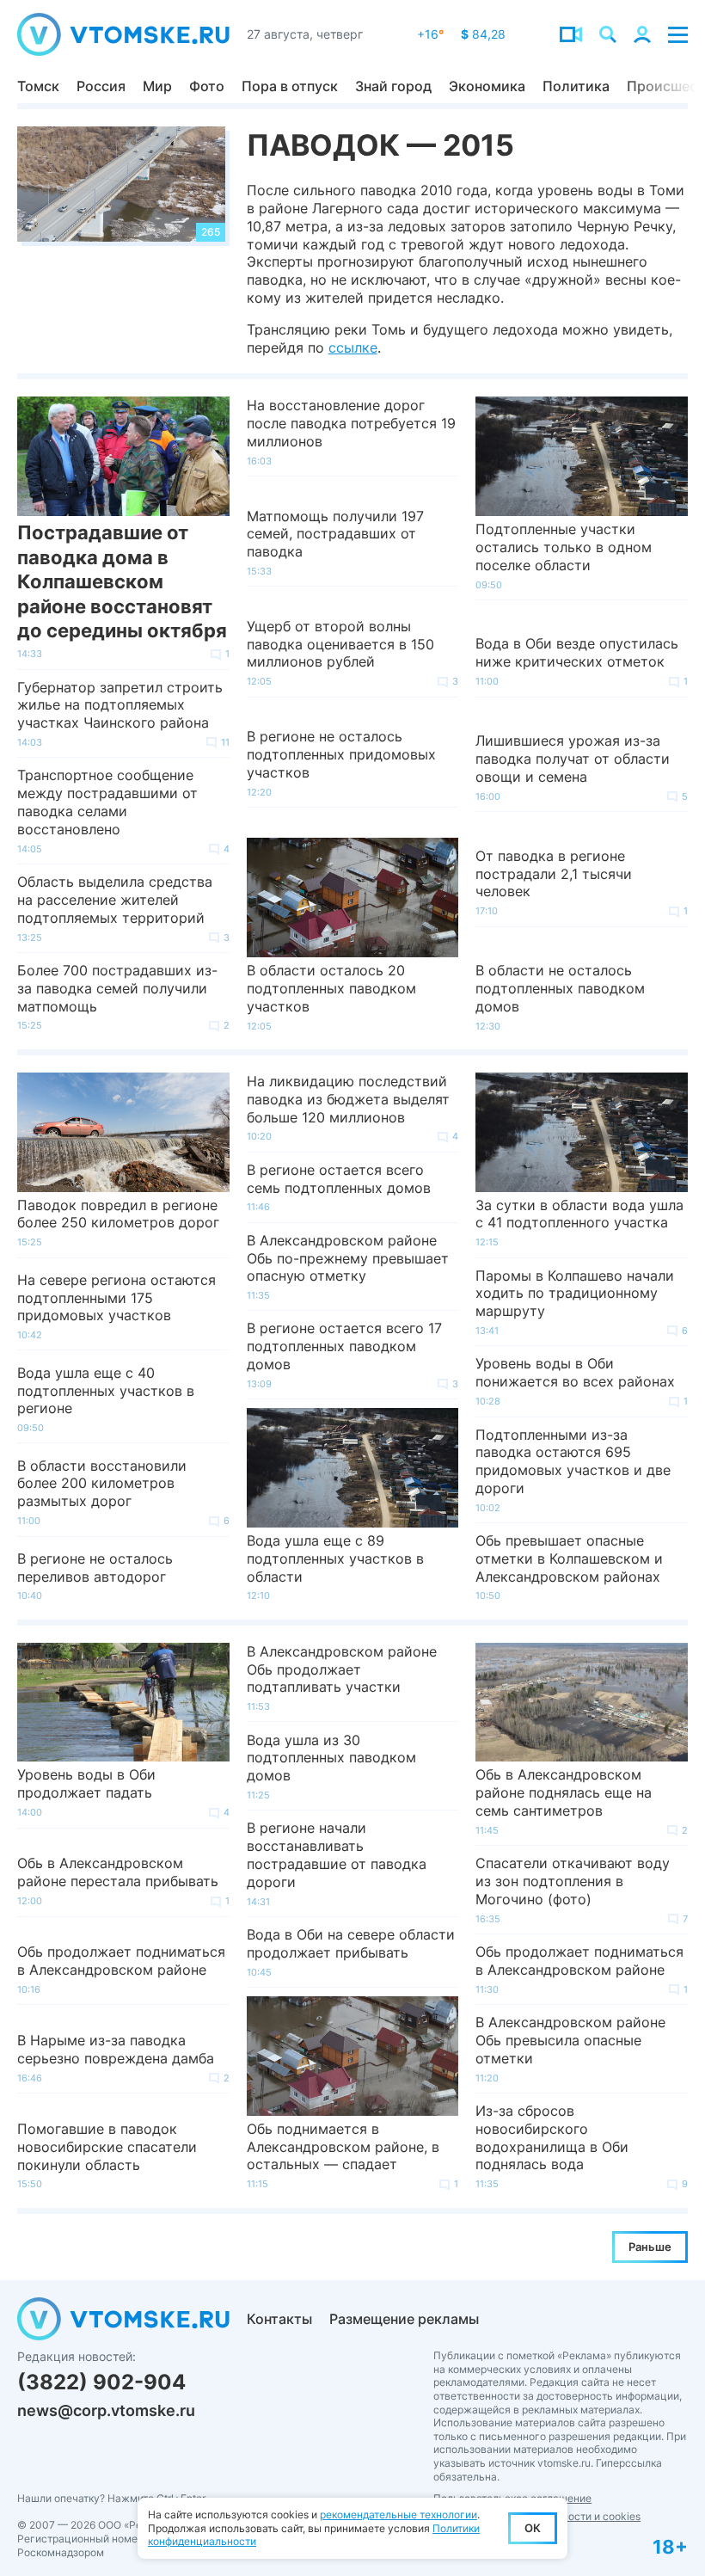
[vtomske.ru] (123, 34)
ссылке (353, 347)
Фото (207, 86)
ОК (533, 2528)
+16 (430, 34)
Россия (101, 86)
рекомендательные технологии (398, 2515)
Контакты (279, 2319)
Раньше (650, 2247)
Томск (38, 86)
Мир (157, 86)
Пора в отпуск (290, 86)
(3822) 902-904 (101, 2382)
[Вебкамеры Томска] (571, 34)
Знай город (393, 86)
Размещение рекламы (404, 2319)
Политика (576, 86)
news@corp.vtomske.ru (106, 2410)
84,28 (483, 34)
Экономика (487, 86)
